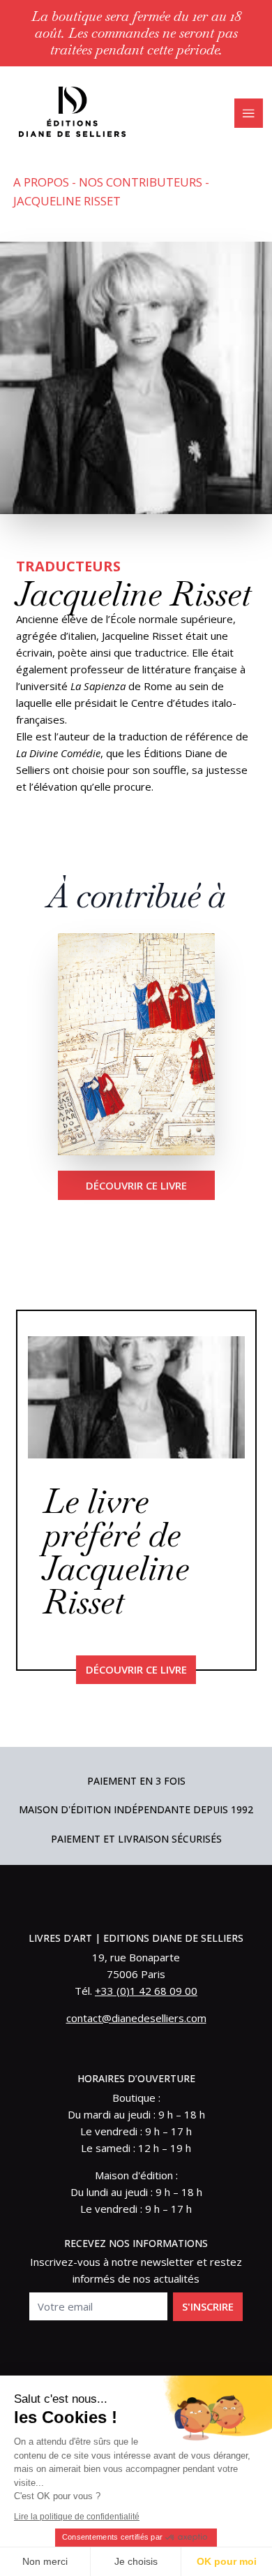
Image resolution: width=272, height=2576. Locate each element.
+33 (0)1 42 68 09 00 (146, 1991)
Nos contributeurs (141, 182)
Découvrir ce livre (136, 1185)
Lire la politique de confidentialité (77, 2517)
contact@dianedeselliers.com (136, 2018)
